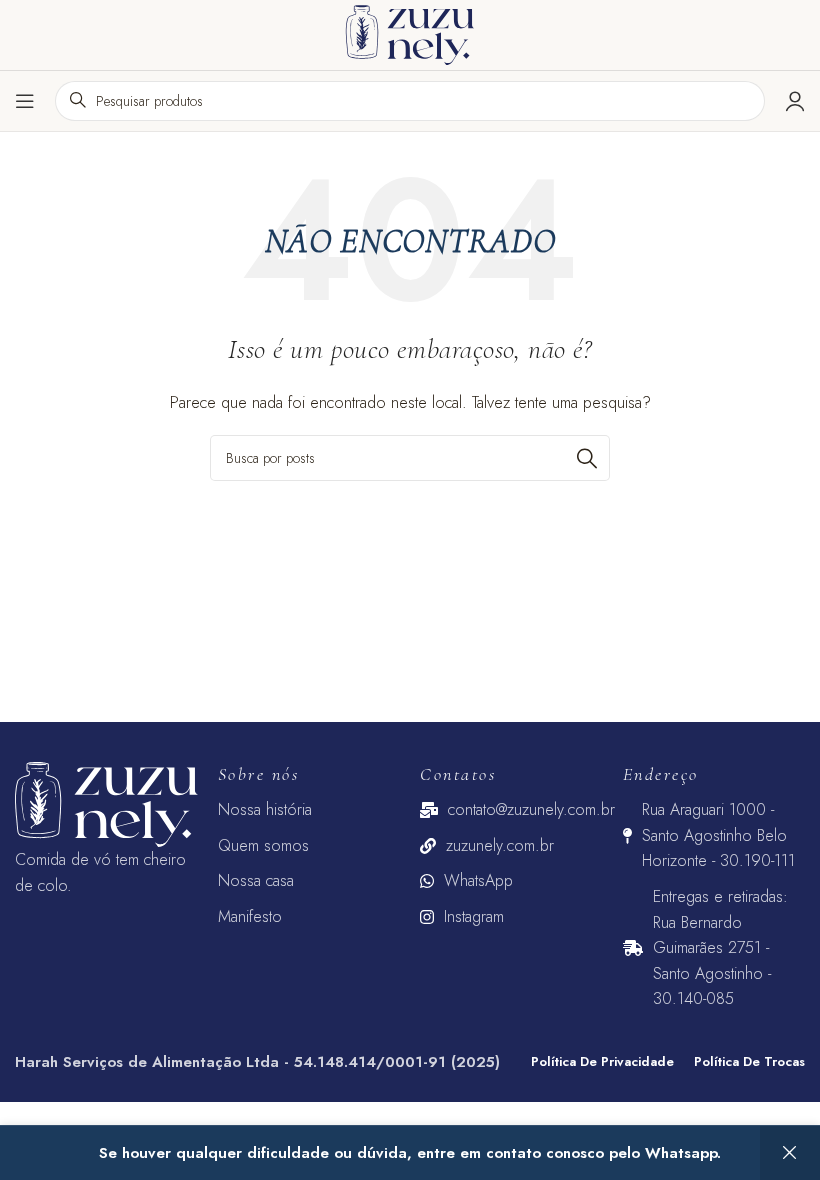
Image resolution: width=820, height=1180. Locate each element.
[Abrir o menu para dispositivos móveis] (25, 101)
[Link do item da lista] (309, 810)
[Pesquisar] (587, 458)
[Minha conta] (795, 101)
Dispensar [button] (790, 1153)
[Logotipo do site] (410, 33)
